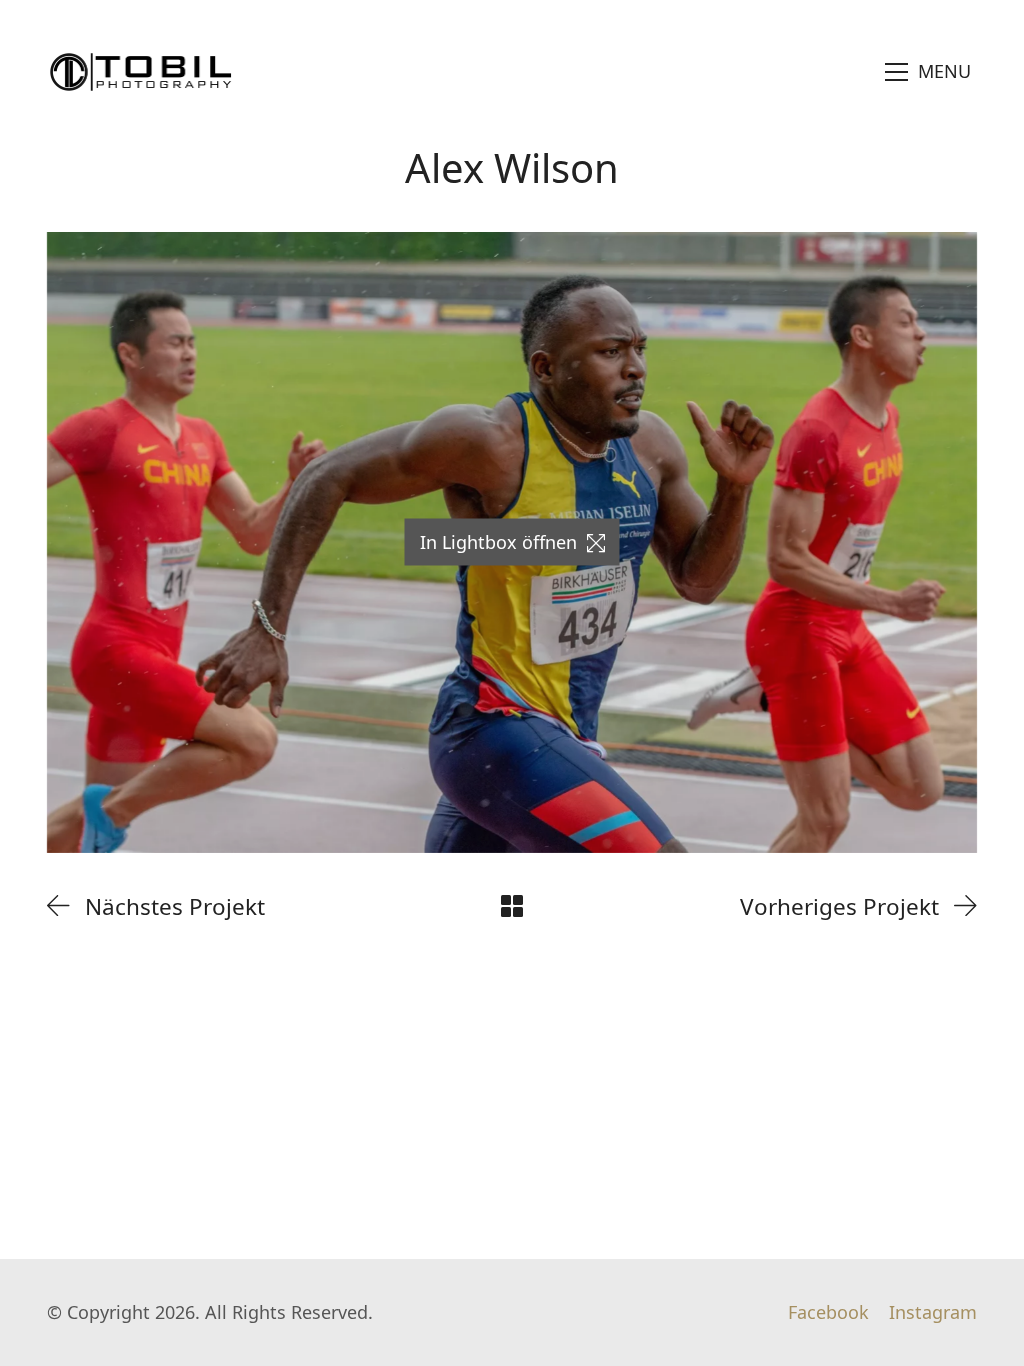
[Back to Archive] (512, 906)
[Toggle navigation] (928, 72)
